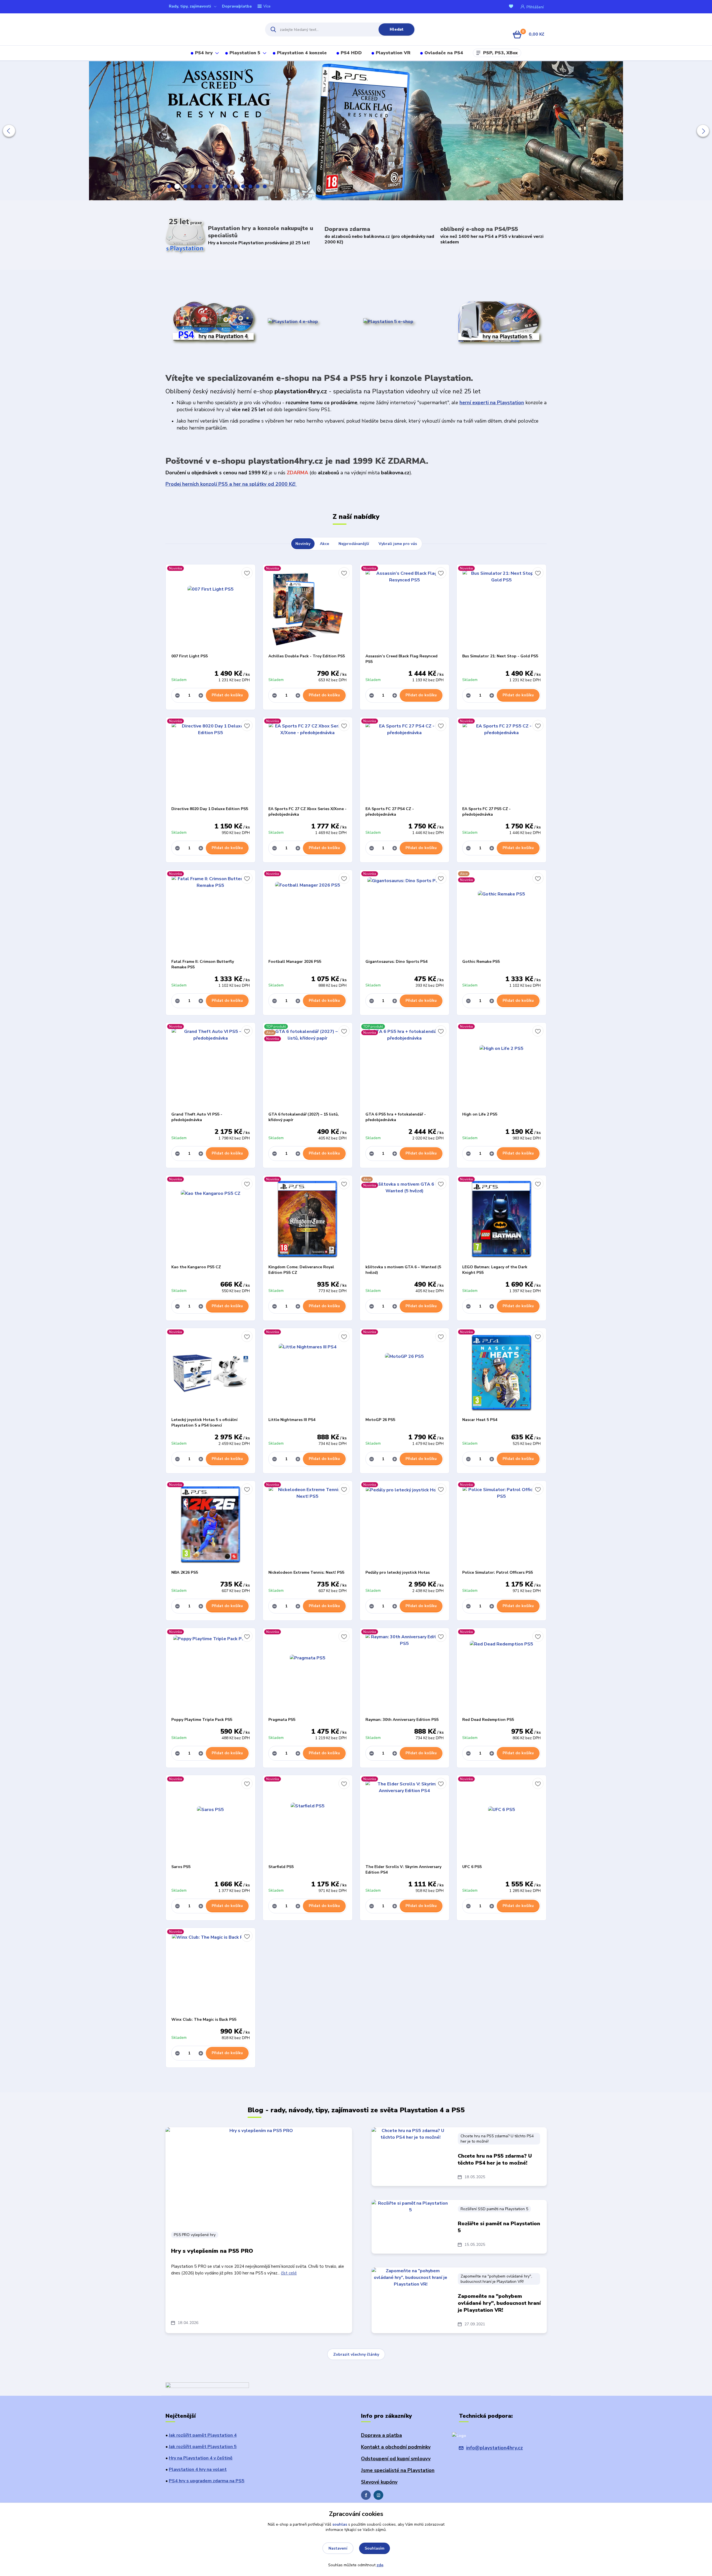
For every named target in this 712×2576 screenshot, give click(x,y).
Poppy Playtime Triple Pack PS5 (202, 1720)
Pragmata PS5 (282, 1720)
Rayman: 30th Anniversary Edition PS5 (402, 1720)
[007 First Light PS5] (211, 609)
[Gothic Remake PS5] (501, 914)
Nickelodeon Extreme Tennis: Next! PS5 (306, 1572)
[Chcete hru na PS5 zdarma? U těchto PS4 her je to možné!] (411, 2155)
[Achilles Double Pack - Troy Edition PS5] (308, 609)
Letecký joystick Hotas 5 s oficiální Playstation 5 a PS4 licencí (204, 1423)
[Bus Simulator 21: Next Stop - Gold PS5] (501, 609)
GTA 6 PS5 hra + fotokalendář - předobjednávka (396, 1117)
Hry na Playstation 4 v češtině (201, 2458)
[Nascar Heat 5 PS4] (501, 1373)
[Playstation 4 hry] (213, 322)
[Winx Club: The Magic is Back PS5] (211, 1972)
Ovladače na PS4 (444, 53)
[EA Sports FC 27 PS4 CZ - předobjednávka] (405, 762)
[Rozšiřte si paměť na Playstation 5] (411, 2227)
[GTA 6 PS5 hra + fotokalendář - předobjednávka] (405, 1067)
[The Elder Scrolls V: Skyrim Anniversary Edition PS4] (405, 1820)
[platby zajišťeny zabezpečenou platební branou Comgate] (207, 2386)
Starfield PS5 (281, 1867)
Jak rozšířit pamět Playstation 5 (203, 2447)
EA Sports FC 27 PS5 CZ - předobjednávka (486, 812)
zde (380, 2565)
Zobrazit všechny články (356, 2354)
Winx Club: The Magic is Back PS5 (204, 2019)
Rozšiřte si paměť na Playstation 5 (499, 2227)
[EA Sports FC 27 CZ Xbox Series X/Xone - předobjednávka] (308, 762)
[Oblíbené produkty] (512, 7)
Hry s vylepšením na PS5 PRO (212, 2251)
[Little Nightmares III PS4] (308, 1373)
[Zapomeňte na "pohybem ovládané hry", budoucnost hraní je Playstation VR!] (411, 2295)
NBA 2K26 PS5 (185, 1572)
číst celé (289, 2273)
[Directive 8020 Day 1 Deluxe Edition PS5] (211, 762)
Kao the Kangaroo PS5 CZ (196, 1267)
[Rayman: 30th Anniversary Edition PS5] (405, 1672)
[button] (9, 131)
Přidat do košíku (227, 695)
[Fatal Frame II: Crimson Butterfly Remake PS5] (211, 914)
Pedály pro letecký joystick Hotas (398, 1572)
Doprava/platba (237, 6)
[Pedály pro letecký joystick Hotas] (405, 1525)
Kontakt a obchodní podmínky (396, 2447)
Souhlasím (374, 2548)
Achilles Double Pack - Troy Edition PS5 (307, 656)
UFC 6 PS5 (472, 1867)
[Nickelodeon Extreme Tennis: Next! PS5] (308, 1525)
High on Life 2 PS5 (480, 1114)
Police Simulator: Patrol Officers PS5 (498, 1572)
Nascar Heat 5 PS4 (480, 1420)
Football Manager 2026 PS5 (295, 962)
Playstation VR (393, 53)
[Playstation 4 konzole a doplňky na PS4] (293, 321)
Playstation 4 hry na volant (198, 2469)
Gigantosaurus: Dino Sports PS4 (396, 962)
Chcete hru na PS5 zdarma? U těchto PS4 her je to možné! (497, 2139)
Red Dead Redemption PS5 (488, 1720)
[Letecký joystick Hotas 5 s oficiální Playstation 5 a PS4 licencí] (211, 1373)
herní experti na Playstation (492, 403)
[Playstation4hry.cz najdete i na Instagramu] (378, 2495)
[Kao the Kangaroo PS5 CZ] (211, 1220)
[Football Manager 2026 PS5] (308, 914)
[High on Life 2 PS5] (501, 1067)
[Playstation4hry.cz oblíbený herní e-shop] (210, 29)
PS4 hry (204, 53)
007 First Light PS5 (190, 656)
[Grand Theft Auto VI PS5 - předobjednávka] (211, 1067)
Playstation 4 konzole (302, 53)
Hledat (397, 29)
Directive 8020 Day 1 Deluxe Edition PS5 (210, 809)
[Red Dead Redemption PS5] (501, 1672)
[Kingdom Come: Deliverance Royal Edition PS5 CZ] (308, 1220)
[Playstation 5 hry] (499, 321)
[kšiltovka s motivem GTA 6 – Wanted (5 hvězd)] (405, 1220)
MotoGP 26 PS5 (380, 1420)
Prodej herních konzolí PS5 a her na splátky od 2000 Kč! (231, 484)
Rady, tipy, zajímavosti (190, 6)
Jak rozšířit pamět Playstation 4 (203, 2435)
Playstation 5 (245, 53)
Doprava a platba (381, 2435)
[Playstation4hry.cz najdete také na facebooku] (366, 2495)
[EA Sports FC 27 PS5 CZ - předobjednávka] (501, 762)
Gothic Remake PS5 (481, 962)
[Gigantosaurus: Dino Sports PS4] (405, 914)
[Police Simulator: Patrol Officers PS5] (501, 1525)
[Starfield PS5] (308, 1820)
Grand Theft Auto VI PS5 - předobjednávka (197, 1117)
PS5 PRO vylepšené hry (195, 2235)
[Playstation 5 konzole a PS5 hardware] (388, 321)
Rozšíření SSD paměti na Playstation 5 (494, 2209)
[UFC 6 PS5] (501, 1820)
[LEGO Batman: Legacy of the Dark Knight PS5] (501, 1220)
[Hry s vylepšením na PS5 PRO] (259, 2176)
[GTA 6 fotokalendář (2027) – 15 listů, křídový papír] (308, 1067)
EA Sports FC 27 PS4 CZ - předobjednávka (390, 812)
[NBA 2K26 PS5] (211, 1525)
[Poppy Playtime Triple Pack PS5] (211, 1672)
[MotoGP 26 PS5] (405, 1373)
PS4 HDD (351, 53)
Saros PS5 (181, 1867)
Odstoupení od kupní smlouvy (396, 2459)
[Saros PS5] (211, 1820)
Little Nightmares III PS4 (292, 1420)
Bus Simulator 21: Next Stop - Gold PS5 (500, 656)
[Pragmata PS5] (308, 1672)
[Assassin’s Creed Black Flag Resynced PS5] (405, 609)
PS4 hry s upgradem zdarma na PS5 (207, 2481)
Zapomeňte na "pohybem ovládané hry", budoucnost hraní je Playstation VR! (496, 2279)
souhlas (340, 2524)
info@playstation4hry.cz (495, 2448)
